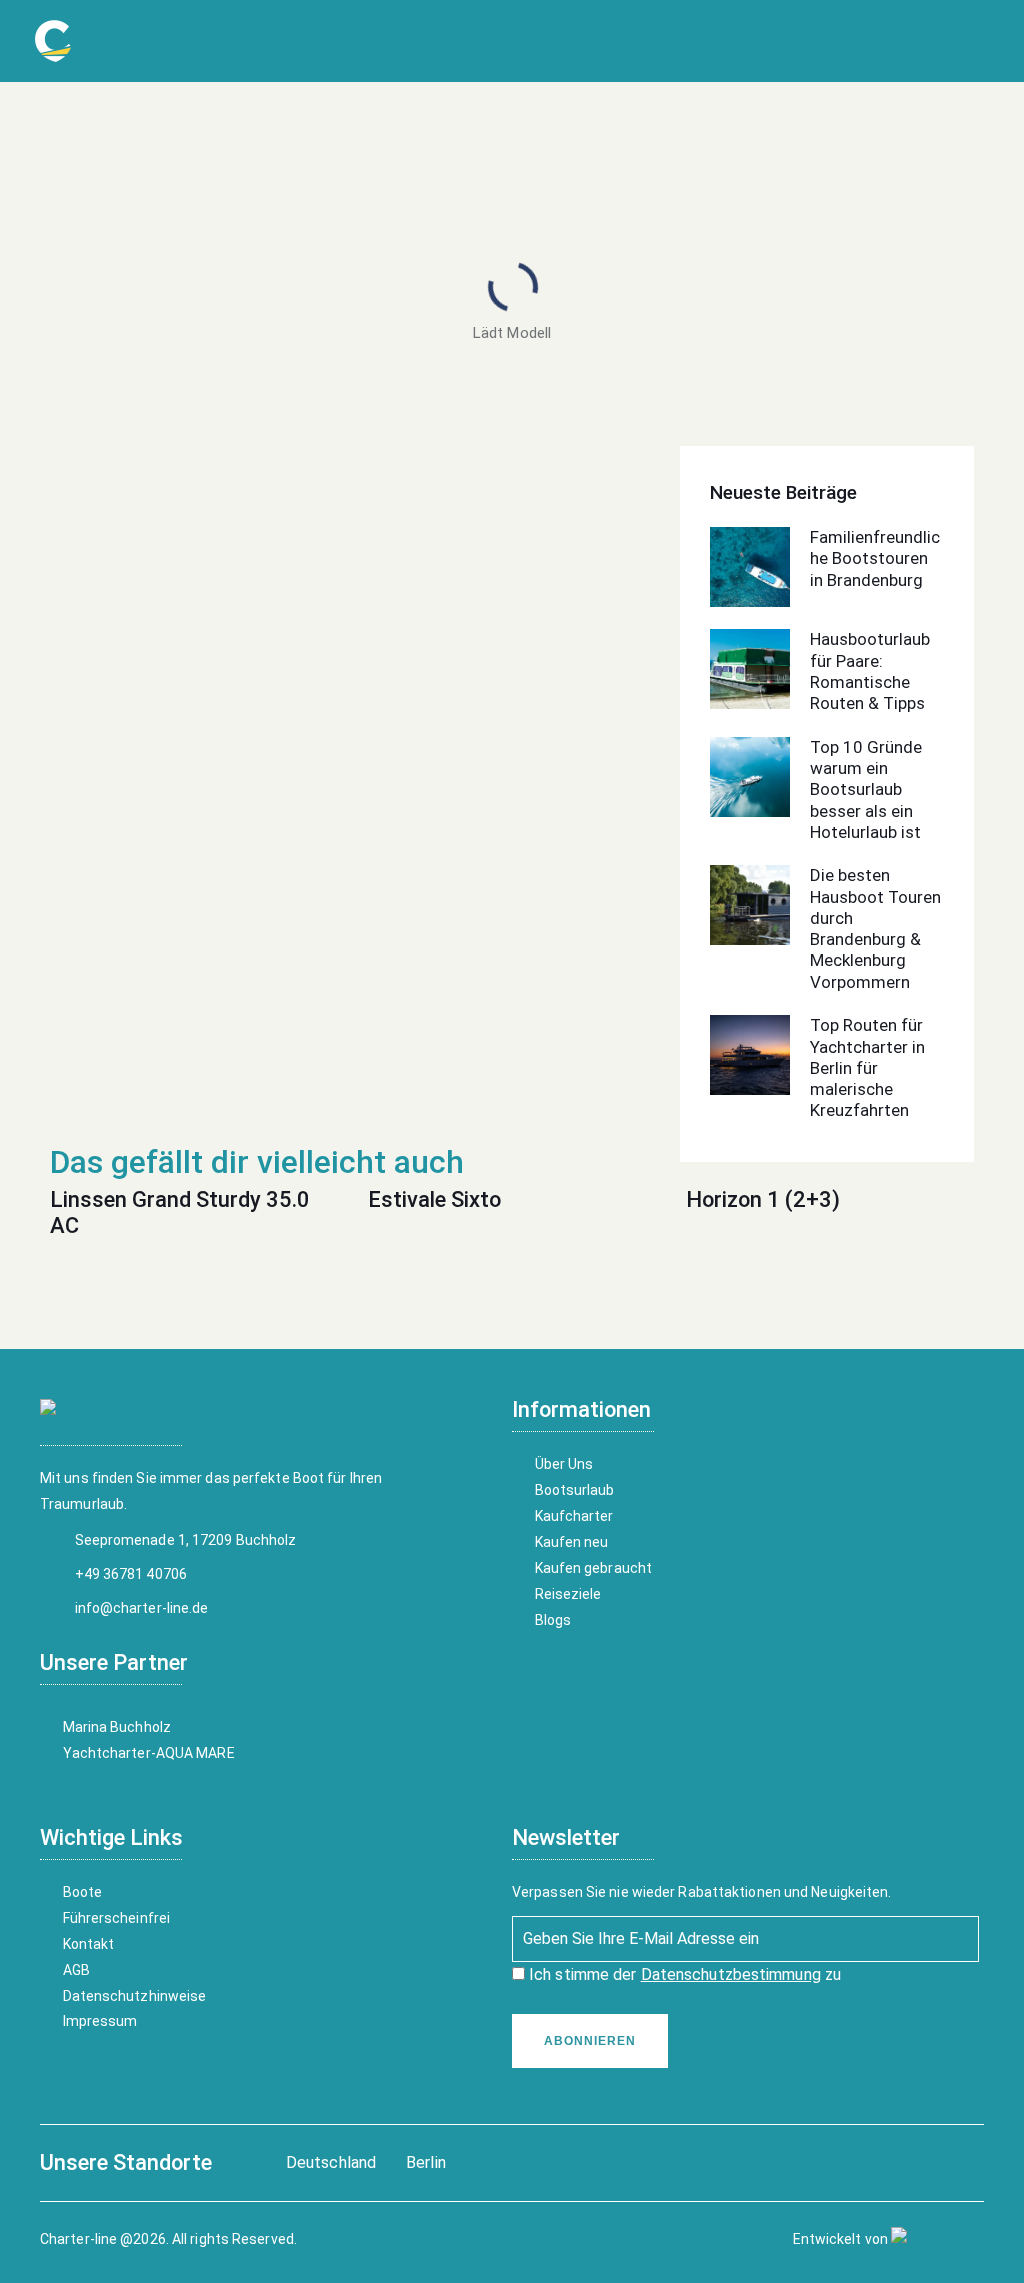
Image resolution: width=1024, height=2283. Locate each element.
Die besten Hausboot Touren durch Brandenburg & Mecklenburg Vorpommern (875, 928)
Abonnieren (590, 2041)
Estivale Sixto (434, 1199)
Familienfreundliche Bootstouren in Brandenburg (875, 558)
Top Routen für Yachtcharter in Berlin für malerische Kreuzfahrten (867, 1067)
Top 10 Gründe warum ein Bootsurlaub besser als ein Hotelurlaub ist (866, 789)
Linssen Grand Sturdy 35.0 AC (180, 1212)
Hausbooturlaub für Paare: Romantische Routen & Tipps (870, 671)
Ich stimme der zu (683, 1974)
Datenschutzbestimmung (731, 1974)
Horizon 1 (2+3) (763, 1199)
